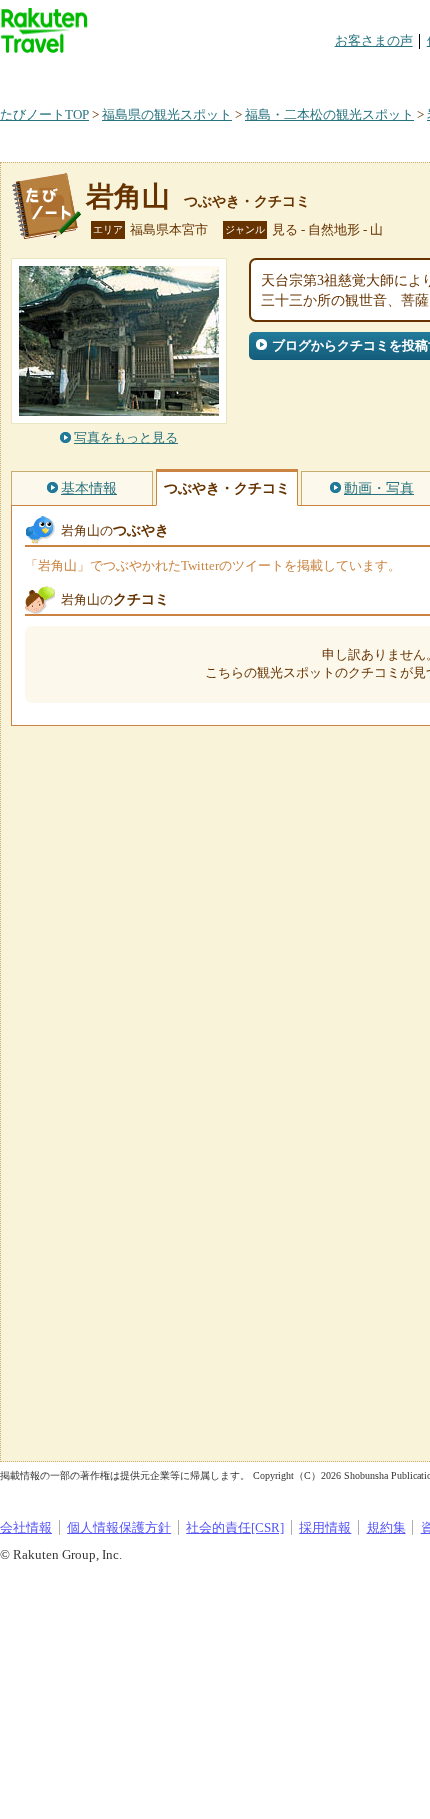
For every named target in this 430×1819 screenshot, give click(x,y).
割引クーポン (316, 74)
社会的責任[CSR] (235, 1527)
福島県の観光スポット (167, 114)
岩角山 (128, 196)
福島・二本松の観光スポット (329, 114)
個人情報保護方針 (119, 1527)
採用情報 (325, 1527)
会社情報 (26, 1527)
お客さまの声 (374, 40)
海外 (152, 74)
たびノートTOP (44, 114)
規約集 (386, 1527)
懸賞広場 (234, 74)
